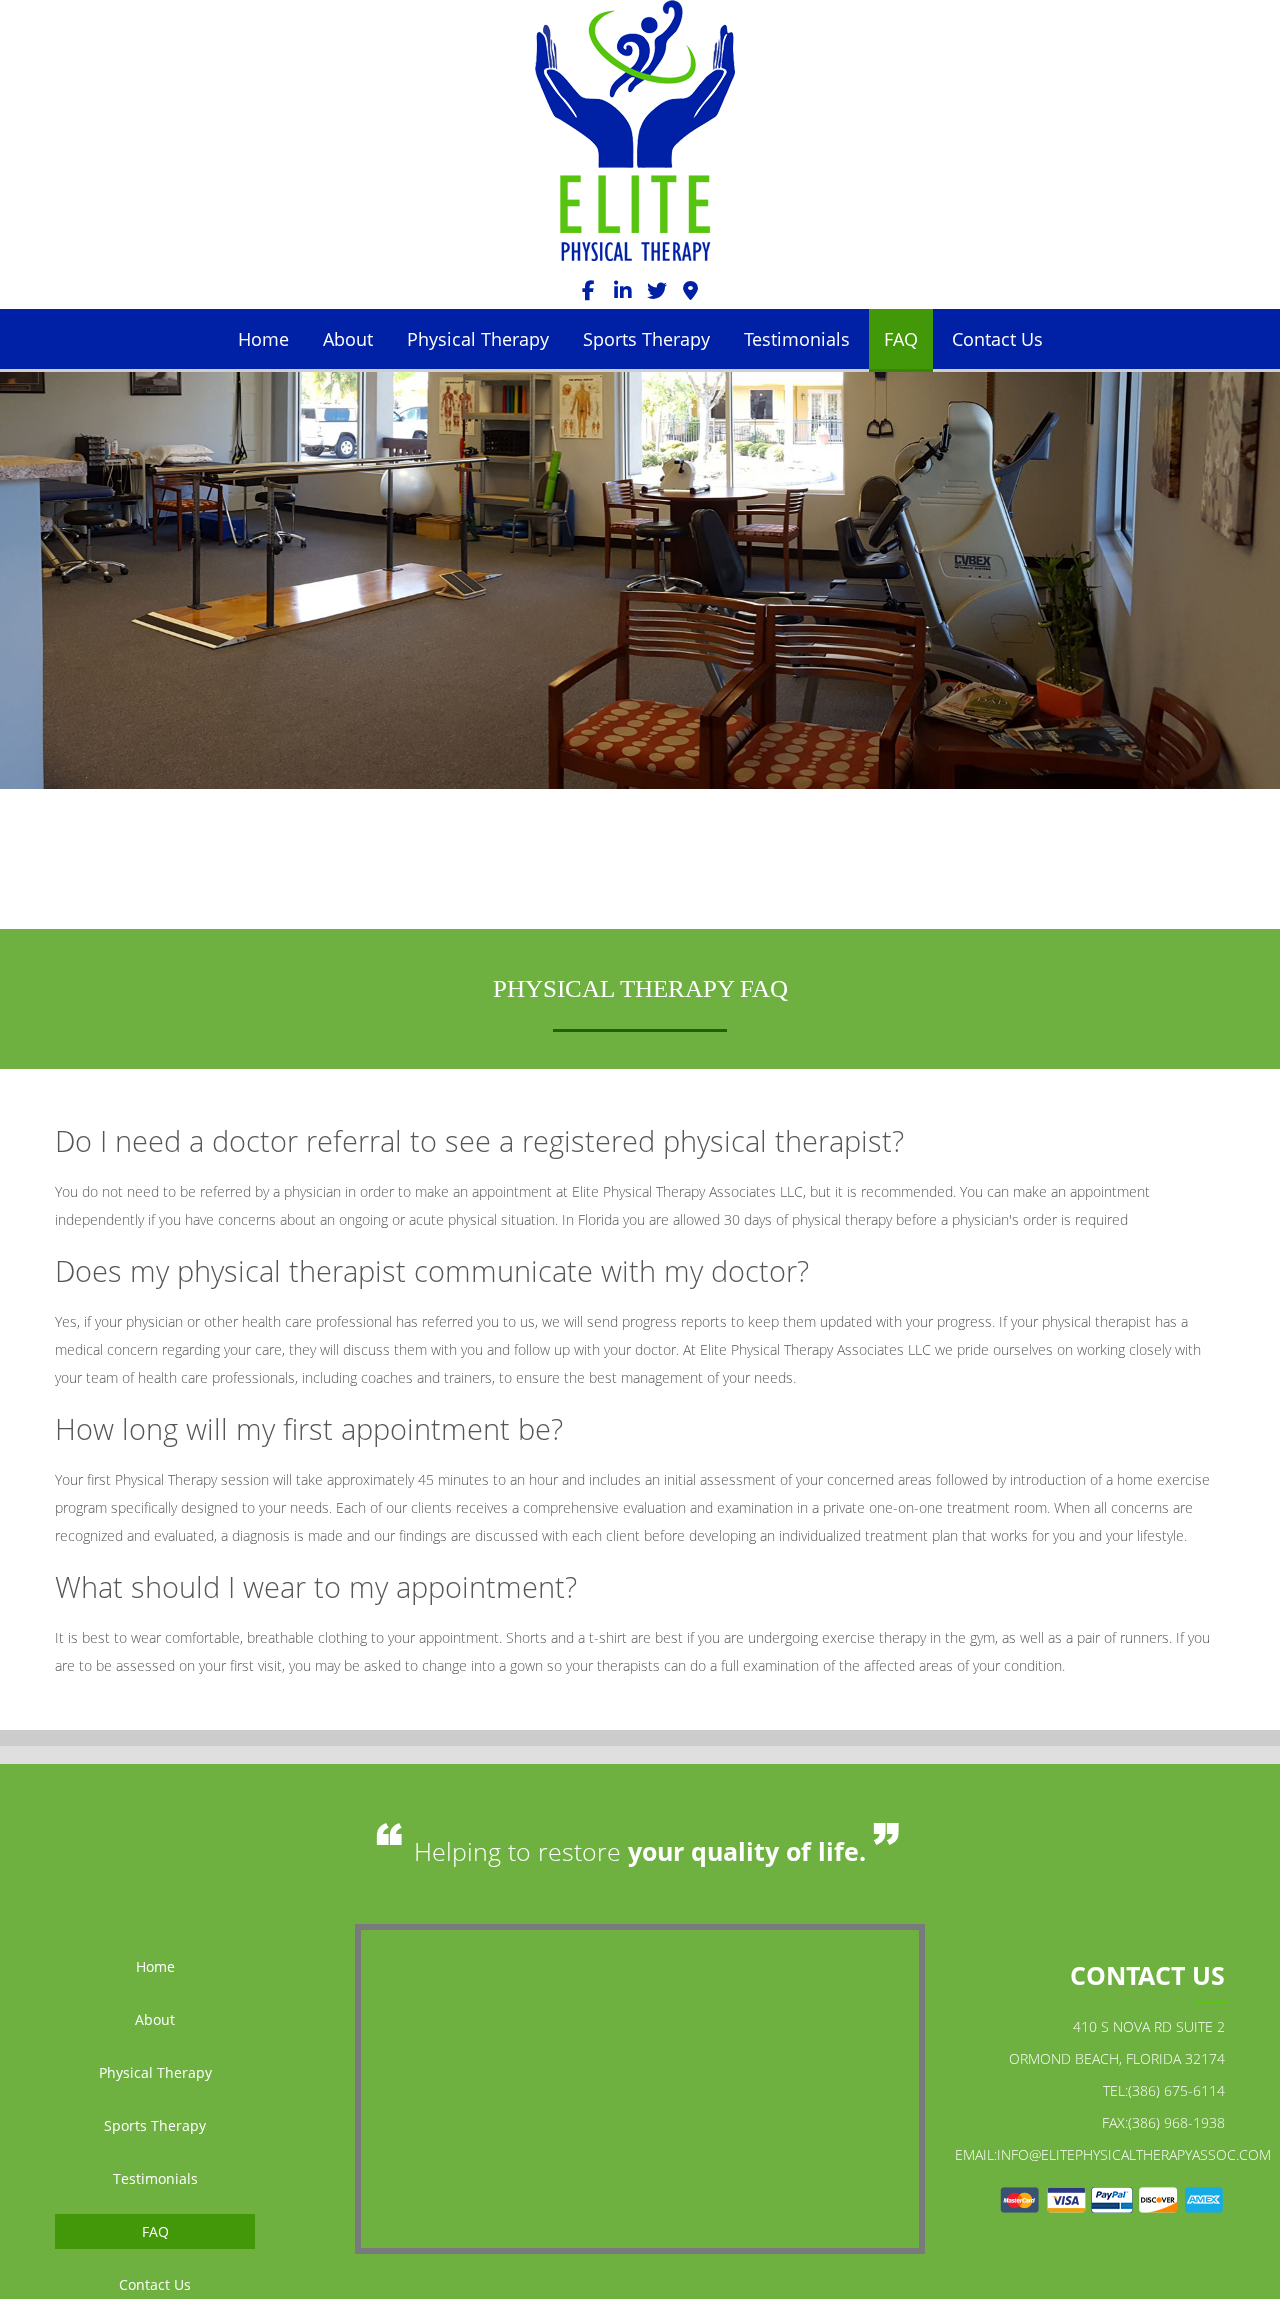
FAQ (901, 339)
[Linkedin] (623, 294)
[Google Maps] (691, 294)
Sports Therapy (646, 339)
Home (263, 339)
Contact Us (997, 339)
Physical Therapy (478, 339)
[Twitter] (657, 294)
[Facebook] (589, 294)
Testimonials (797, 339)
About (348, 339)
